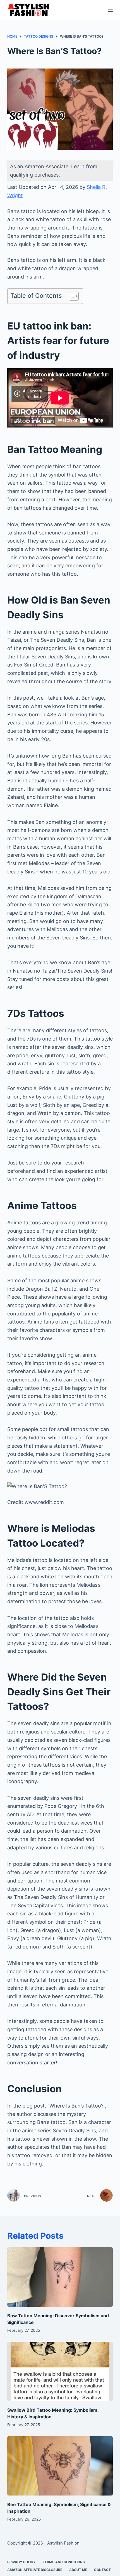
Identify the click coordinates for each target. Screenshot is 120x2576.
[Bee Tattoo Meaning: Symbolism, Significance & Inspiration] (60, 2466)
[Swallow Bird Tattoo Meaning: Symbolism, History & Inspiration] (60, 2371)
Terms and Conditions (64, 2562)
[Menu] (110, 10)
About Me (78, 2570)
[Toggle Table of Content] (71, 296)
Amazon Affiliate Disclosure (35, 2570)
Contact (102, 2570)
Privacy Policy (21, 2562)
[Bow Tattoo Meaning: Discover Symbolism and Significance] (60, 2277)
